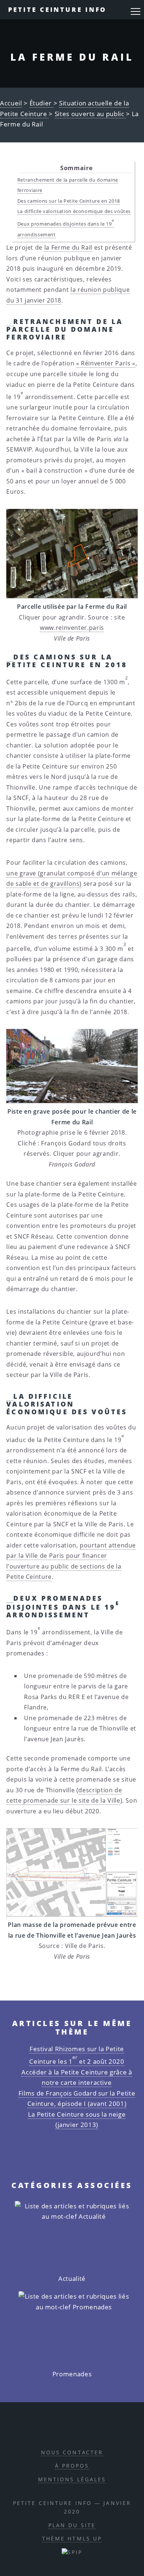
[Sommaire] (10, 321)
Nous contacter (72, 2452)
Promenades (72, 2374)
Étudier (42, 103)
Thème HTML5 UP (72, 2538)
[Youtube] (97, 2429)
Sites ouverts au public (90, 114)
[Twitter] (80, 2429)
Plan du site (72, 2525)
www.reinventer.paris (72, 628)
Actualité (72, 2278)
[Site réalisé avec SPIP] (72, 2552)
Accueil (11, 103)
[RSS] (46, 2429)
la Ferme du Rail (68, 247)
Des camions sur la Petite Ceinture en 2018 (69, 201)
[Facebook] (63, 2429)
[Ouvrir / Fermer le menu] (136, 11)
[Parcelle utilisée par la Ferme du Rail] (72, 554)
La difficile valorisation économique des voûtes (74, 211)
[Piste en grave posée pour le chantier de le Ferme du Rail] (72, 1066)
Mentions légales (72, 2479)
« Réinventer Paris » (106, 363)
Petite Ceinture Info (58, 9)
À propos (72, 2466)
